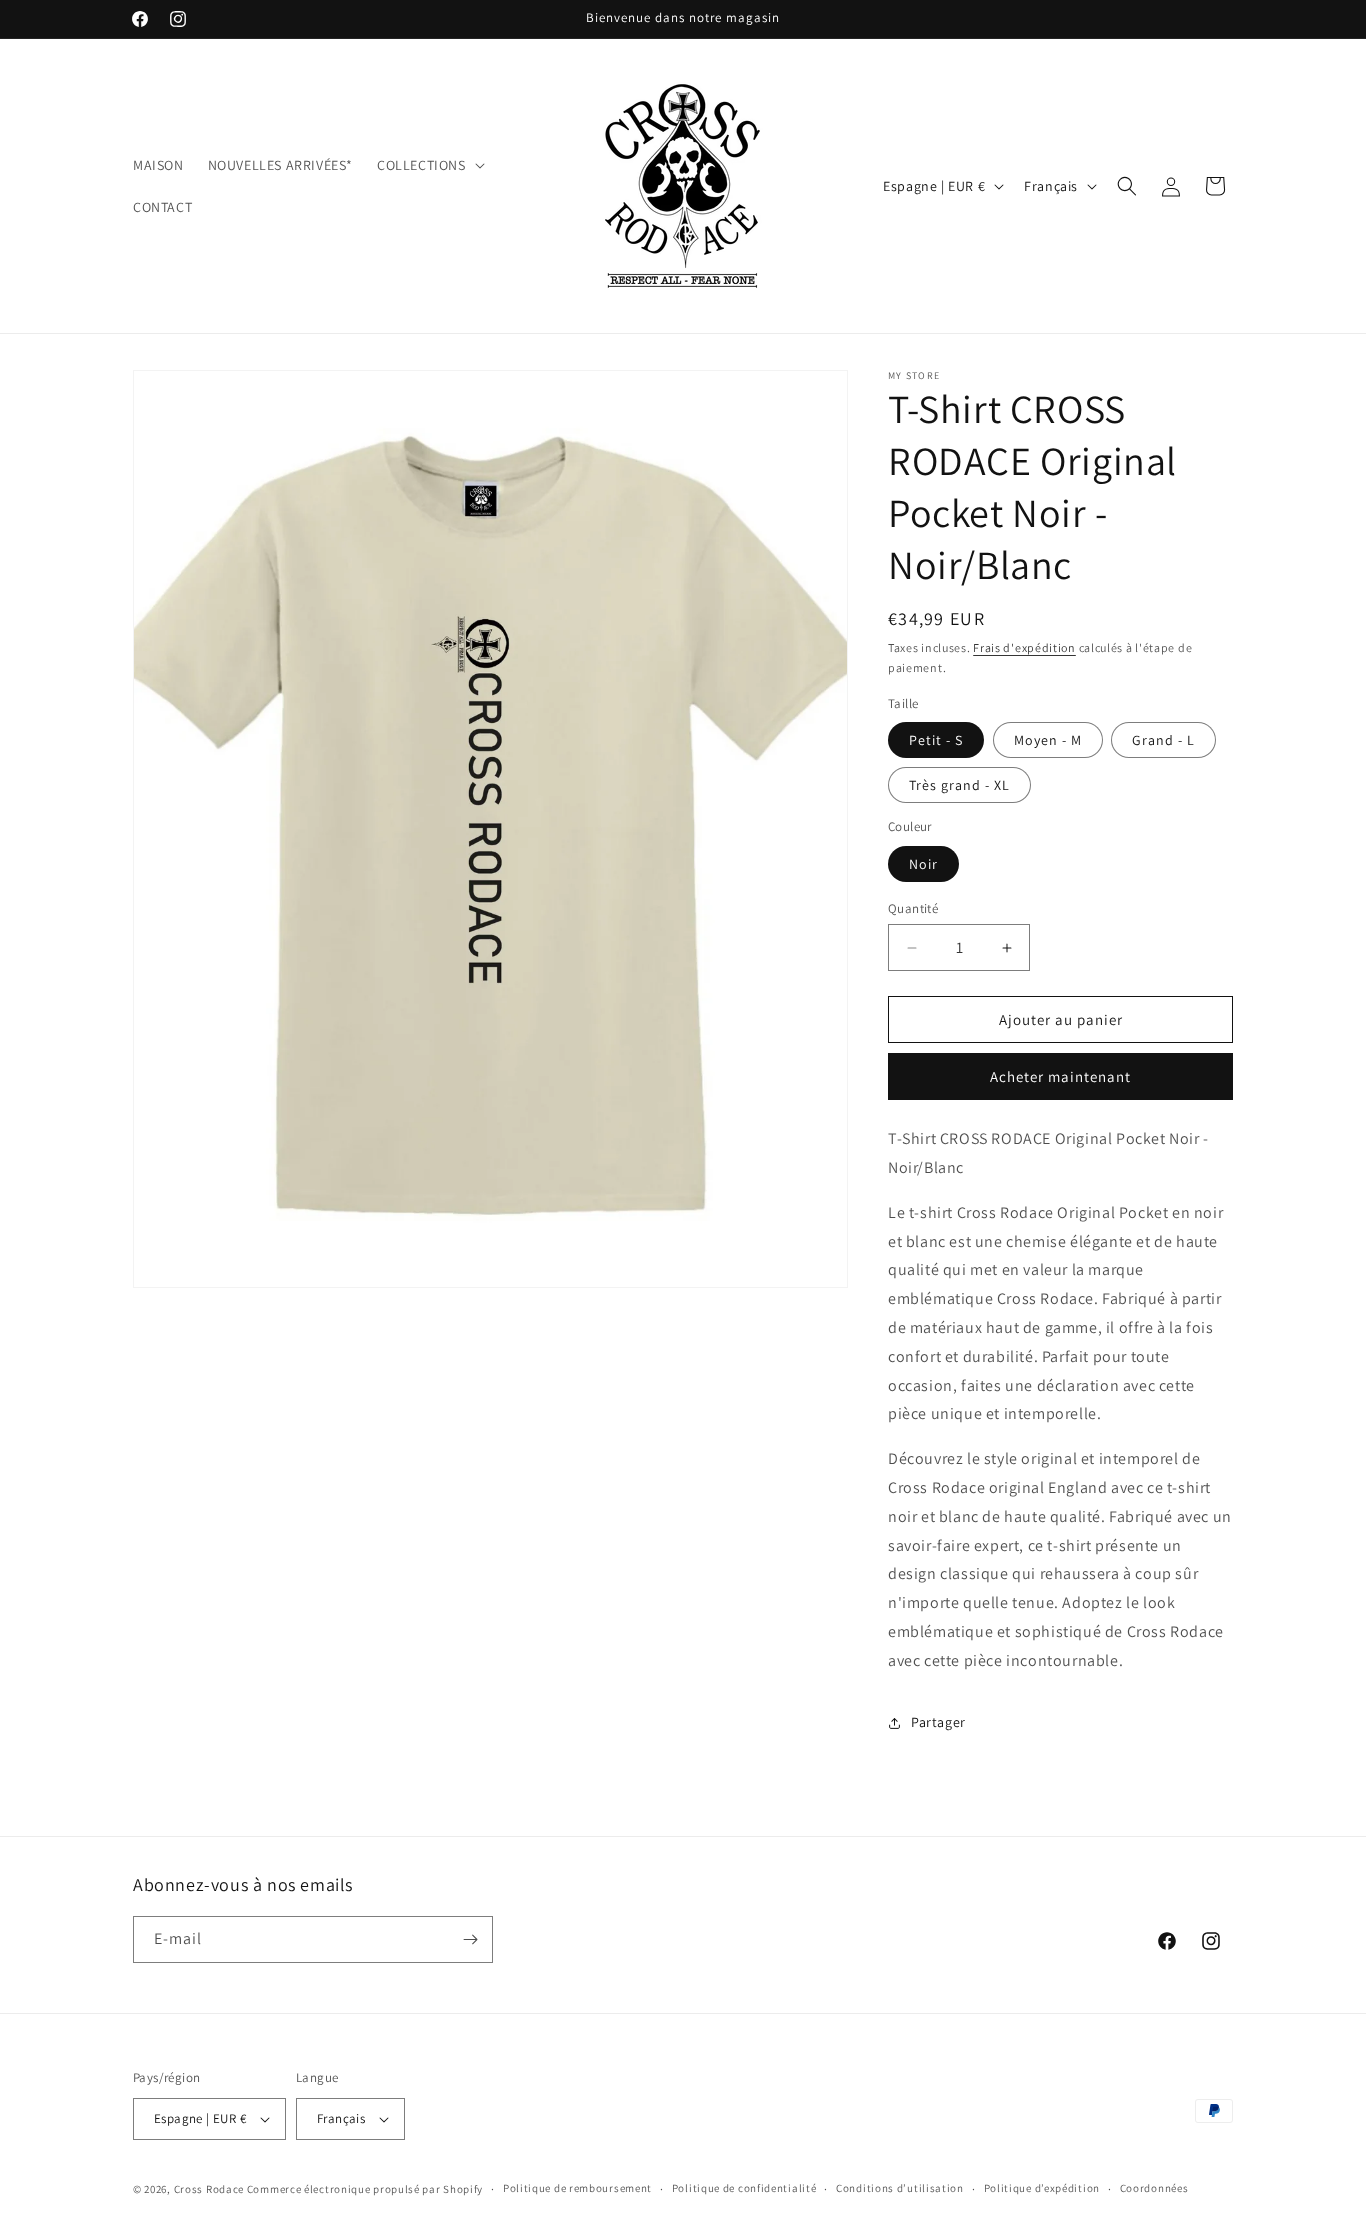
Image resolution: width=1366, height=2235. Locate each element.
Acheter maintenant (1060, 1076)
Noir (923, 864)
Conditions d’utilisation (900, 2188)
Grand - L (1163, 740)
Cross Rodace (209, 2189)
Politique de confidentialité (744, 2188)
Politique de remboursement (577, 2188)
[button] (429, 165)
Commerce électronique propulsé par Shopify (365, 2189)
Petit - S (936, 740)
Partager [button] (938, 1722)
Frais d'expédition (1024, 647)
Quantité (913, 908)
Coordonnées (1154, 2188)
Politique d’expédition (1042, 2188)
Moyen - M (1048, 740)
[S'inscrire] (470, 1939)
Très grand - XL (959, 785)
